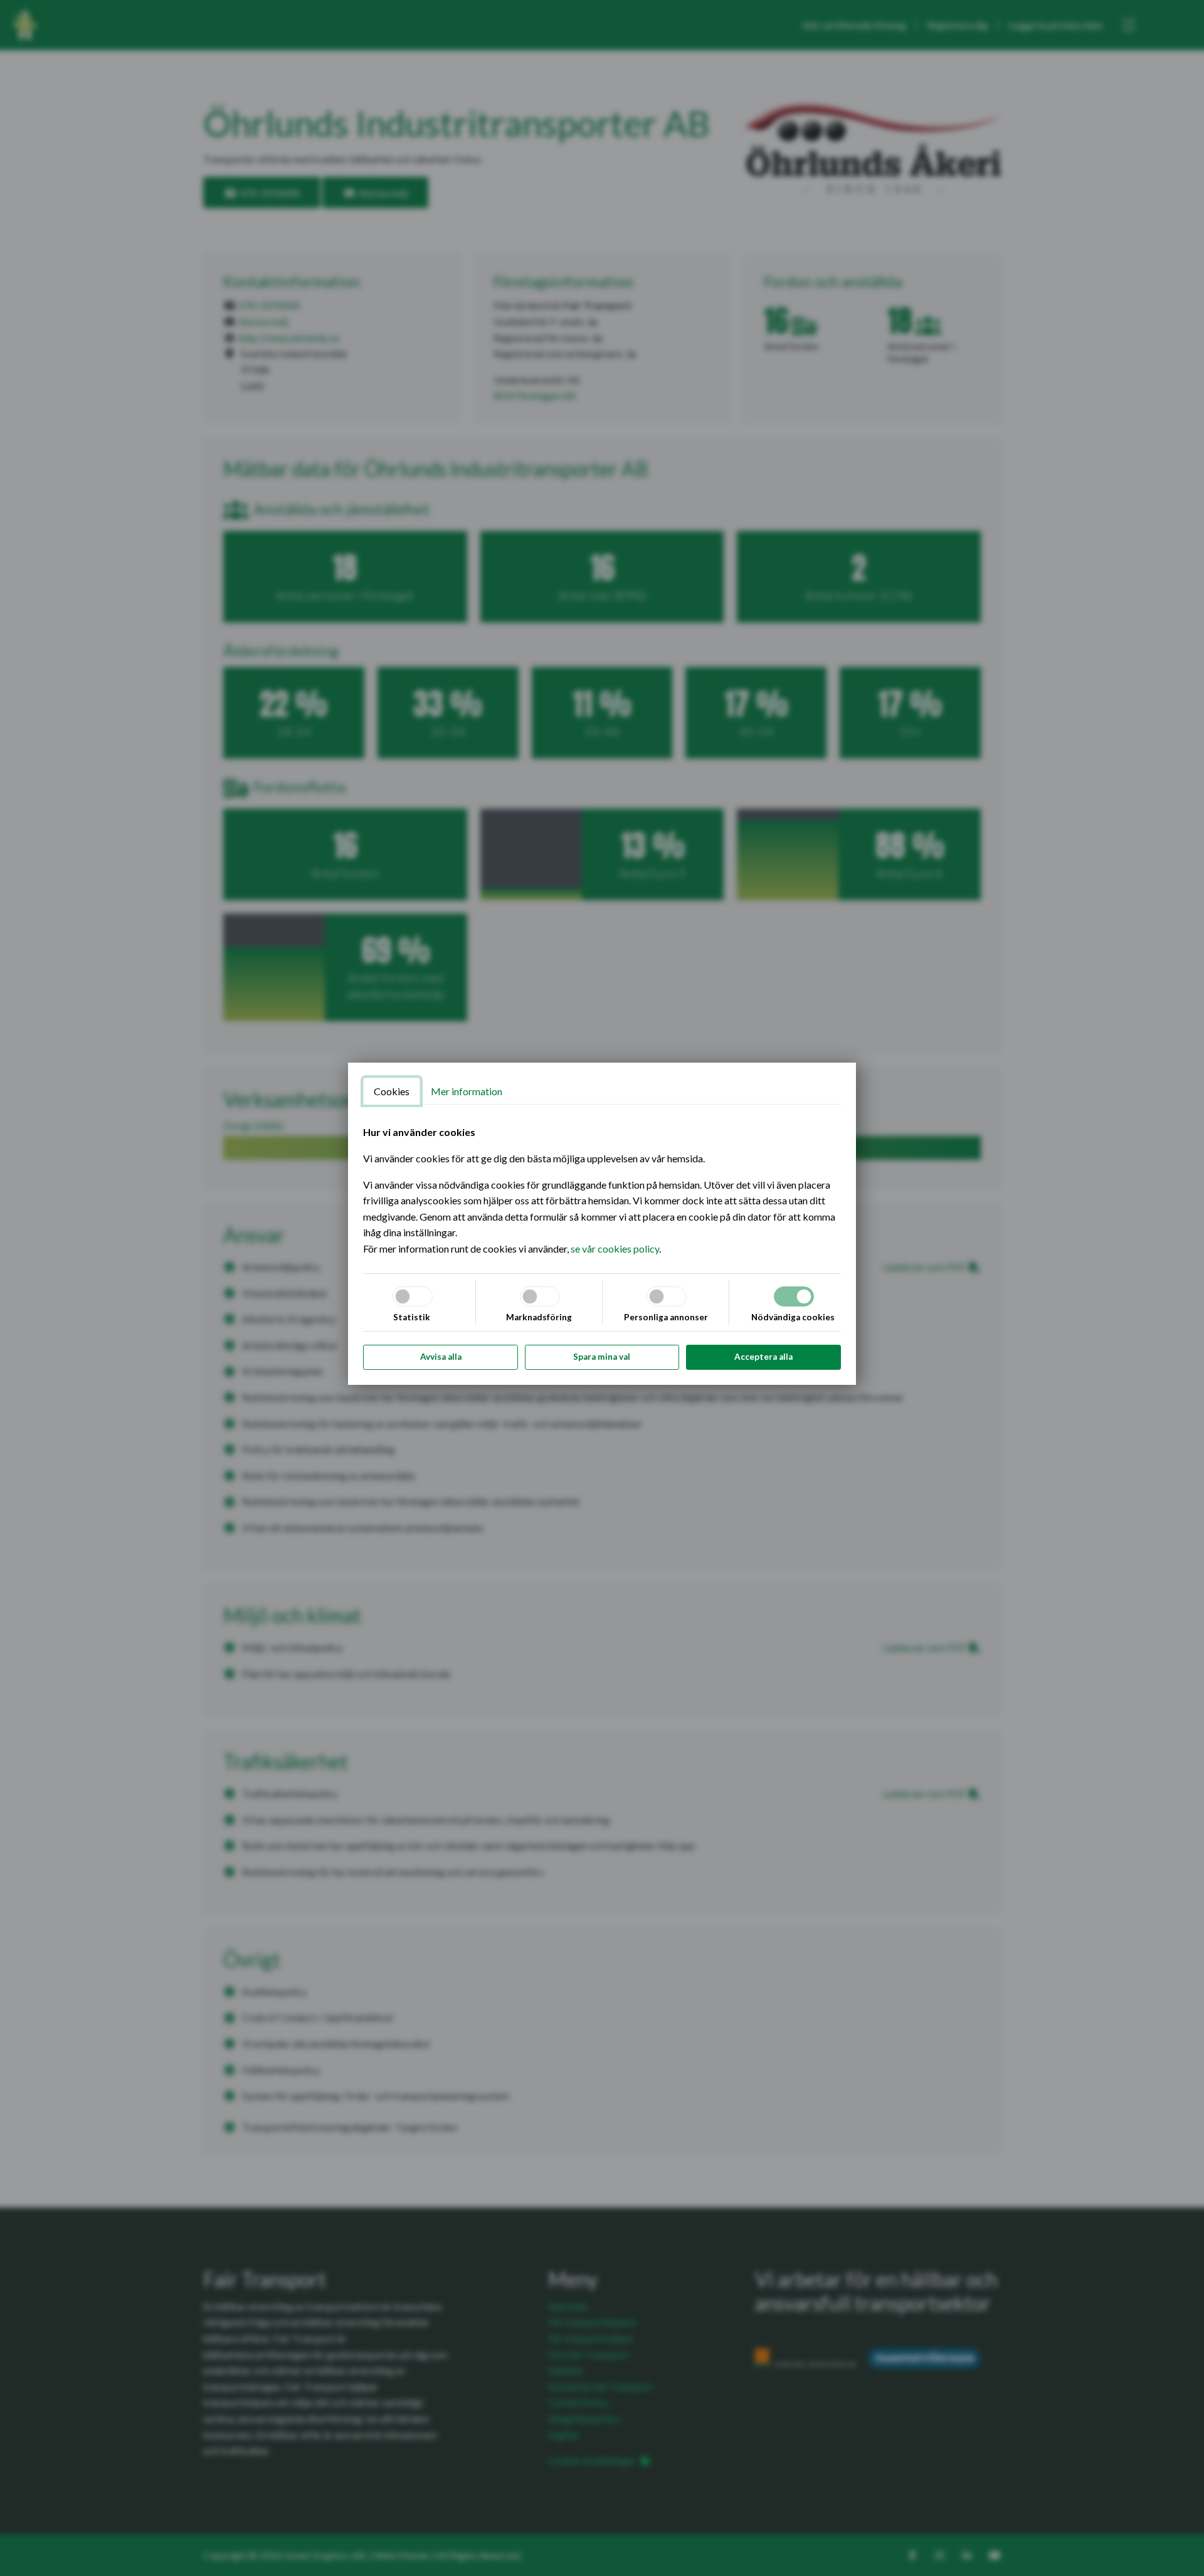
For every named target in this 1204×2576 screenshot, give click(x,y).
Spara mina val (602, 1357)
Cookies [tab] (392, 1091)
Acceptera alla (763, 1357)
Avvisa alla (441, 1357)
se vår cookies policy (615, 1249)
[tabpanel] (602, 1190)
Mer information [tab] (467, 1091)
